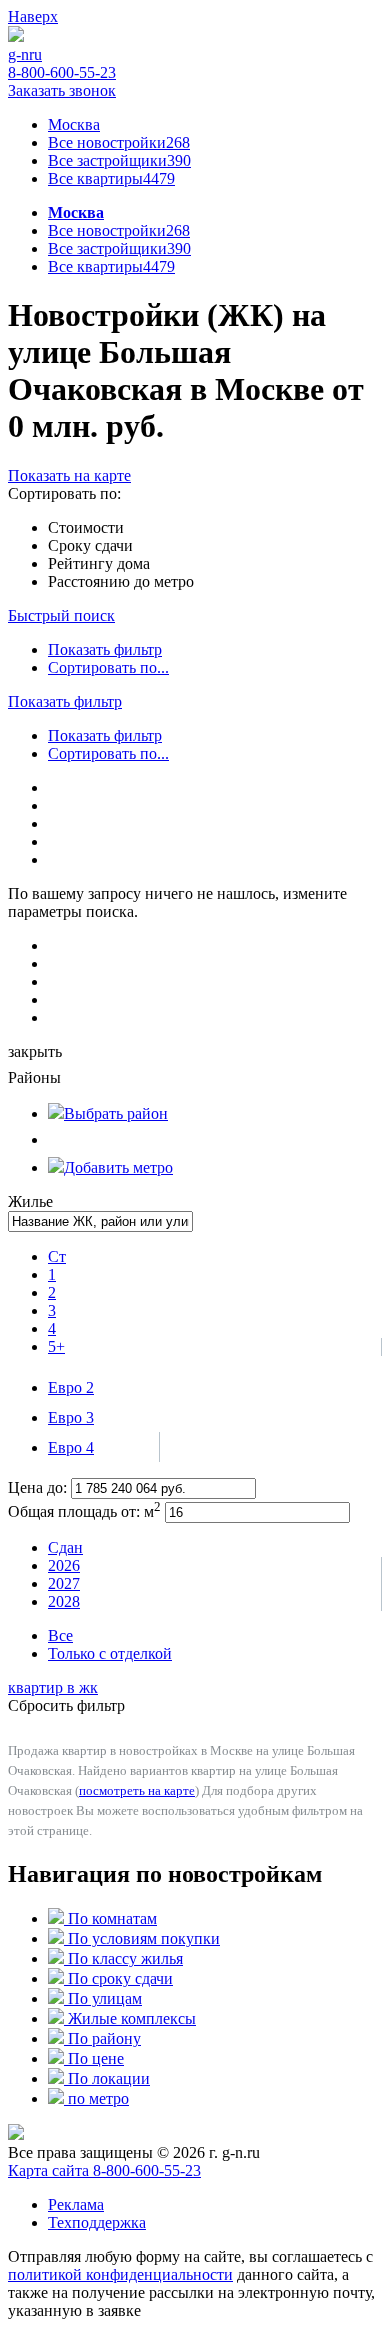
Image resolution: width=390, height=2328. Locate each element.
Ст (57, 1256)
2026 (64, 1565)
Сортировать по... (108, 667)
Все (60, 1635)
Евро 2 (71, 1387)
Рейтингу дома (99, 563)
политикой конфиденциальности (120, 2274)
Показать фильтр (105, 649)
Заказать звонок (62, 90)
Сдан (65, 1547)
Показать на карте (69, 475)
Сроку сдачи (90, 545)
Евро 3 (71, 1417)
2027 (64, 1583)
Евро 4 (71, 1447)
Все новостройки (119, 142)
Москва (74, 124)
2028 (64, 1601)
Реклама (76, 2204)
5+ (56, 1346)
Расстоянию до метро (121, 581)
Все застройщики (119, 160)
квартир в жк (53, 1687)
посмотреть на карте (137, 1790)
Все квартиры (111, 178)
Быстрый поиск (61, 615)
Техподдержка (97, 2222)
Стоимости (86, 527)
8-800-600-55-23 (62, 72)
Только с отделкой (110, 1653)
